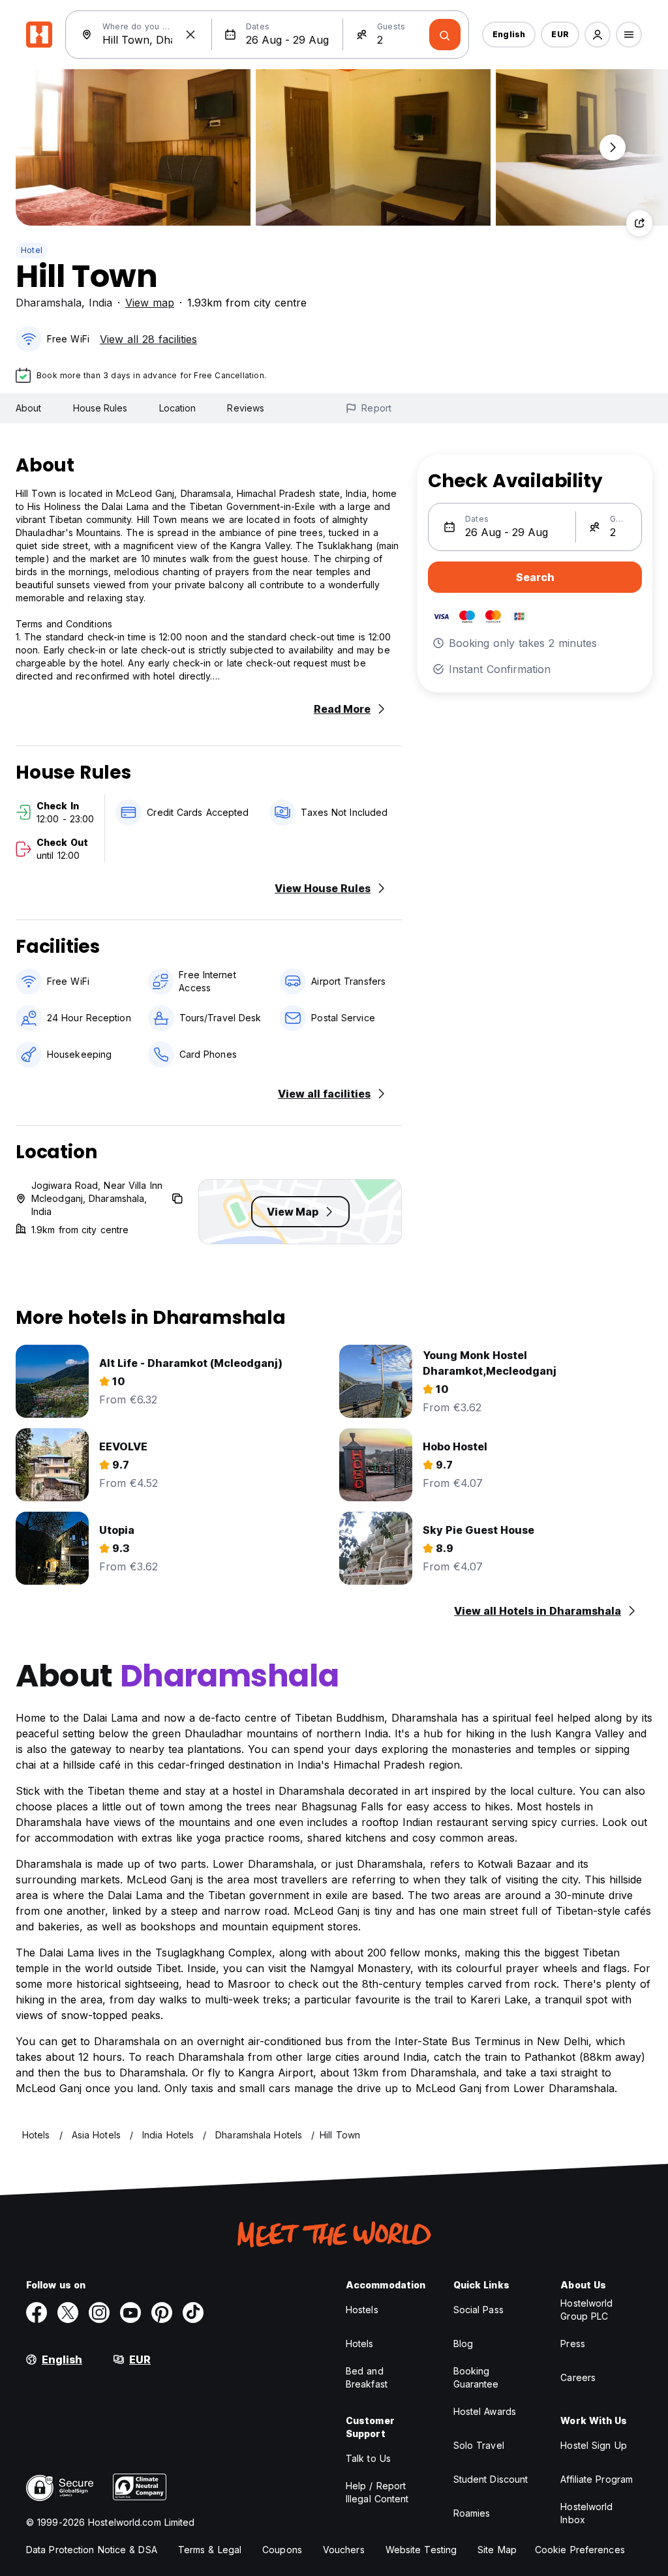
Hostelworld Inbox (586, 2513)
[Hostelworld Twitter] (68, 2313)
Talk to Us (368, 2458)
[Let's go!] (445, 35)
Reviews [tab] (246, 408)
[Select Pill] (598, 35)
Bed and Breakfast (367, 2377)
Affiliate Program (597, 2479)
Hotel (32, 250)
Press (573, 2344)
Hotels (360, 2344)
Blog (463, 2344)
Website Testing (421, 2550)
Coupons (282, 2550)
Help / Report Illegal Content (377, 2492)
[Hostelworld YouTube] (130, 2313)
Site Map (497, 2550)
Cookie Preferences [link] (580, 2550)
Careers (578, 2377)
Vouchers (344, 2550)
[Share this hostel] (639, 223)
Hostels (362, 2310)
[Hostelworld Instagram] (99, 2313)
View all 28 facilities (148, 339)
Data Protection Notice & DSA (92, 2550)
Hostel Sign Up (593, 2445)
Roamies (472, 2513)
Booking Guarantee (476, 2377)
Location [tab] (178, 408)
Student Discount (491, 2479)
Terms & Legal (210, 2550)
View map (150, 303)
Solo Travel (479, 2445)
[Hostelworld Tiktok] (193, 2313)
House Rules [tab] (100, 408)
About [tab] (29, 408)
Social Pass (478, 2310)
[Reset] (190, 35)
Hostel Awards (485, 2411)
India (100, 303)
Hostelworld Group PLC (586, 2310)
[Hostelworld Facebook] (37, 2313)
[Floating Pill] (613, 147)
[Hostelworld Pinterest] (162, 2313)
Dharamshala (49, 303)
